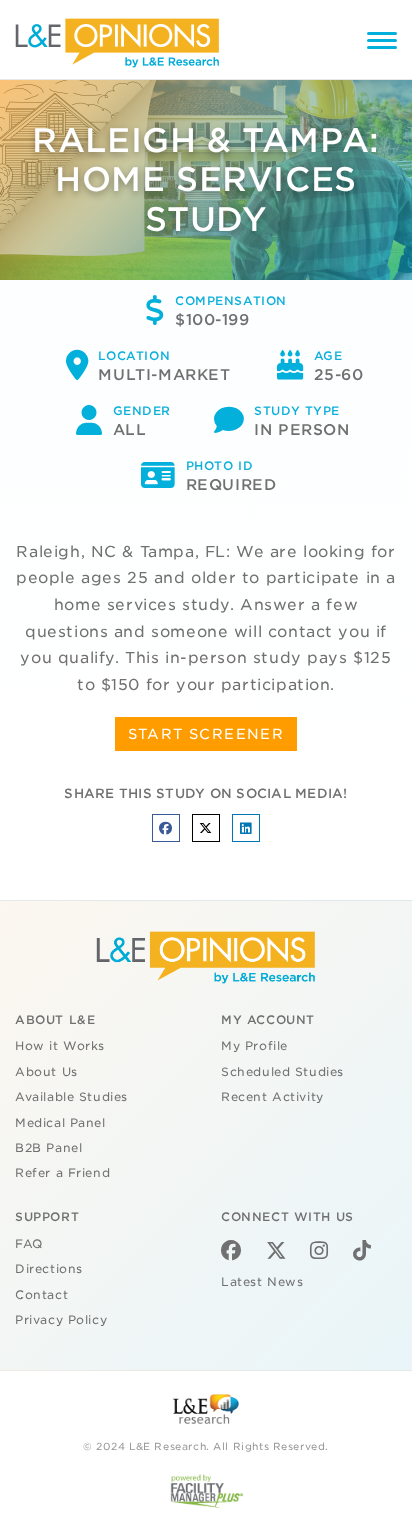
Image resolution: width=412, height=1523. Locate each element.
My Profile (254, 1046)
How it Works (60, 1046)
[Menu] (382, 43)
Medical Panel (60, 1123)
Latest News (262, 1282)
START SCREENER (206, 734)
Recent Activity (272, 1097)
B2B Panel (48, 1148)
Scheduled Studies (282, 1072)
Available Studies (71, 1097)
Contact (41, 1295)
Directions (49, 1269)
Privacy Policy (61, 1320)
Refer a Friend (62, 1173)
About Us (46, 1072)
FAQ (29, 1244)
